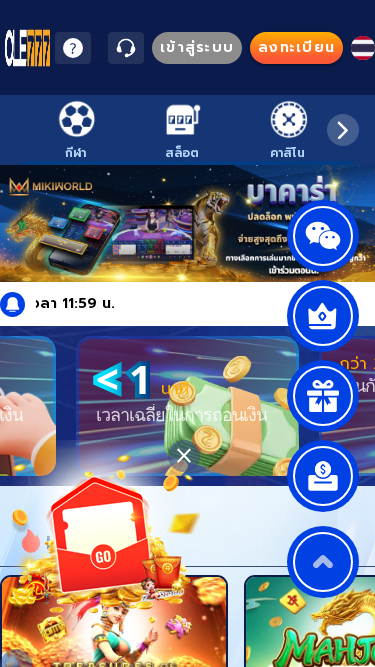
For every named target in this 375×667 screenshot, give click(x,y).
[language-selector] (363, 48)
